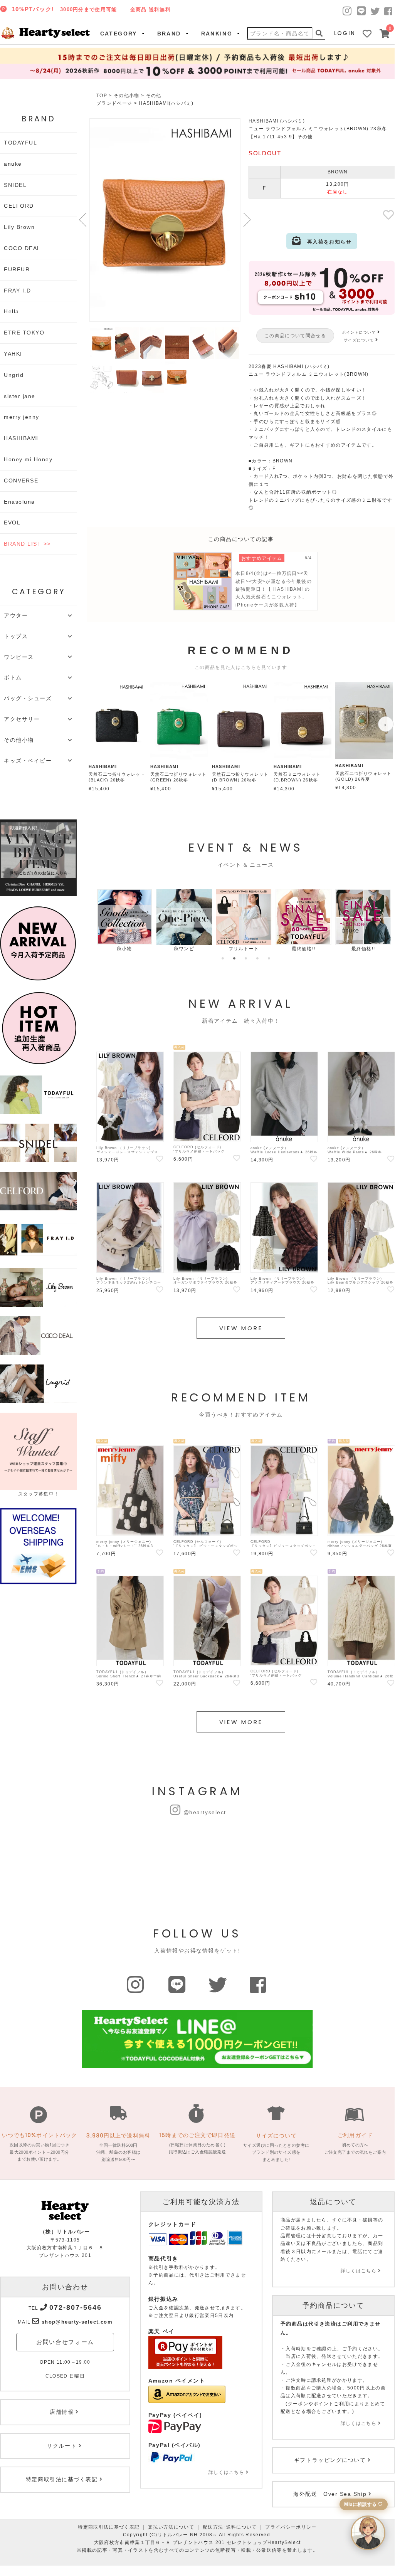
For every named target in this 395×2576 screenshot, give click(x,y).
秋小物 (124, 949)
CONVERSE (21, 481)
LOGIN (345, 33)
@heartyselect (205, 1812)
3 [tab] (246, 958)
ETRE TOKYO (24, 333)
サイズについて (359, 340)
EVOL (12, 523)
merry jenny (22, 417)
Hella (12, 311)
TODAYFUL (20, 143)
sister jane (20, 396)
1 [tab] (223, 958)
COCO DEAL (22, 248)
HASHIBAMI (21, 438)
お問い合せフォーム (65, 2342)
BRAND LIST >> (27, 544)
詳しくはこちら (226, 2472)
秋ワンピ (184, 949)
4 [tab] (257, 958)
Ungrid (14, 375)
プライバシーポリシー (291, 2527)
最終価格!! (304, 949)
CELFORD (19, 206)
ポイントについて (359, 332)
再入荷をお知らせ (326, 242)
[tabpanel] (124, 921)
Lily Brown (19, 227)
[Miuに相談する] (368, 2533)
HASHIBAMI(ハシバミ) (166, 103)
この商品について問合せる (295, 336)
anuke (13, 164)
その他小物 (127, 96)
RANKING (217, 34)
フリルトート (244, 949)
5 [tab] (269, 958)
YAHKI (13, 354)
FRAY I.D (17, 291)
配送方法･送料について (230, 2527)
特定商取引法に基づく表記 (109, 2527)
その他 (154, 96)
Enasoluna (19, 502)
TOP (102, 96)
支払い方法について (171, 2527)
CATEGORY (119, 34)
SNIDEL (15, 185)
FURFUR (17, 269)
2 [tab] (234, 958)
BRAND (169, 34)
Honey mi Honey (28, 459)
